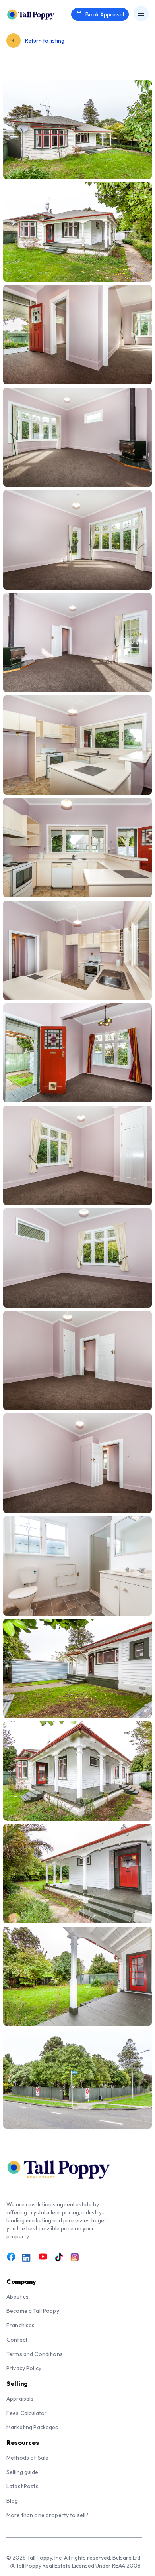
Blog (12, 2501)
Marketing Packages (32, 2427)
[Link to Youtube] (43, 2257)
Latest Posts (22, 2486)
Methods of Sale (27, 2458)
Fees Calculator (27, 2413)
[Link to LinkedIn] (27, 2258)
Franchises (20, 2325)
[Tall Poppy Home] (41, 14)
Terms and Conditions (35, 2354)
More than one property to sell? (47, 2515)
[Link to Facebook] (11, 2257)
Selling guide (22, 2472)
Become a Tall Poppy (33, 2311)
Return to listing (44, 41)
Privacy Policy (24, 2368)
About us (17, 2297)
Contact (17, 2340)
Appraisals (20, 2399)
